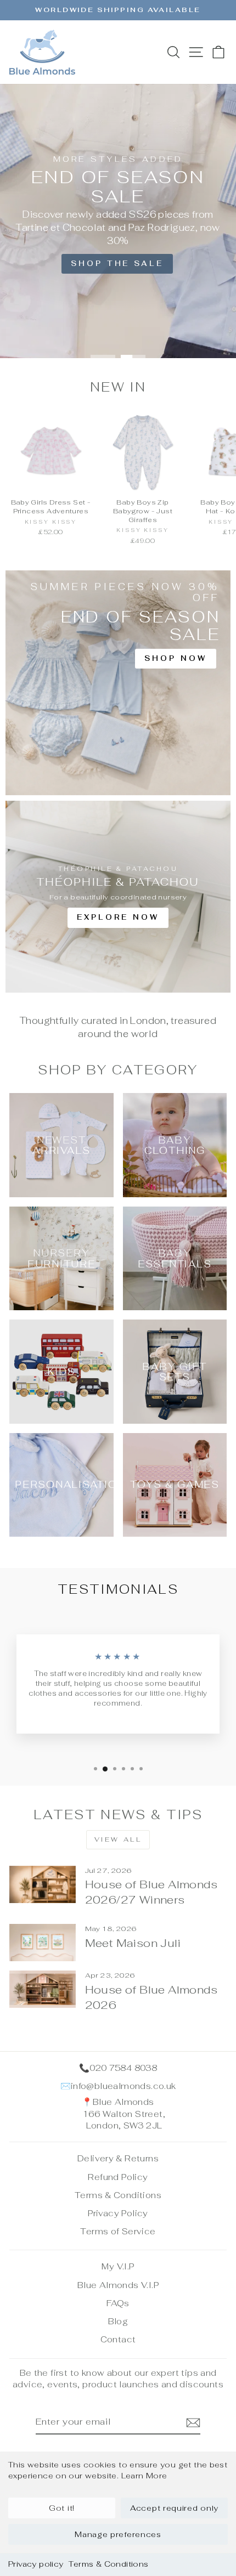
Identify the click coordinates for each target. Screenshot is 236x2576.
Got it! (62, 2508)
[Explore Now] (118, 897)
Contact (118, 2339)
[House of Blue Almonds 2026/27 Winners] (43, 1884)
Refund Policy (118, 2177)
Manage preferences (118, 2534)
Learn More (144, 2476)
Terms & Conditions (108, 2564)
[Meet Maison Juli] (43, 1943)
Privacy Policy (118, 2213)
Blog (118, 2321)
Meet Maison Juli (133, 1943)
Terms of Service (118, 2231)
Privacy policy (36, 2564)
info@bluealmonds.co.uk (123, 2086)
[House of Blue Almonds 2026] (43, 1989)
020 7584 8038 (123, 2068)
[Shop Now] (118, 683)
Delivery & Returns (118, 2158)
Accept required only (174, 2508)
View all (118, 1839)
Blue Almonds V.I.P (118, 2285)
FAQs (118, 2303)
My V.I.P (118, 2266)
